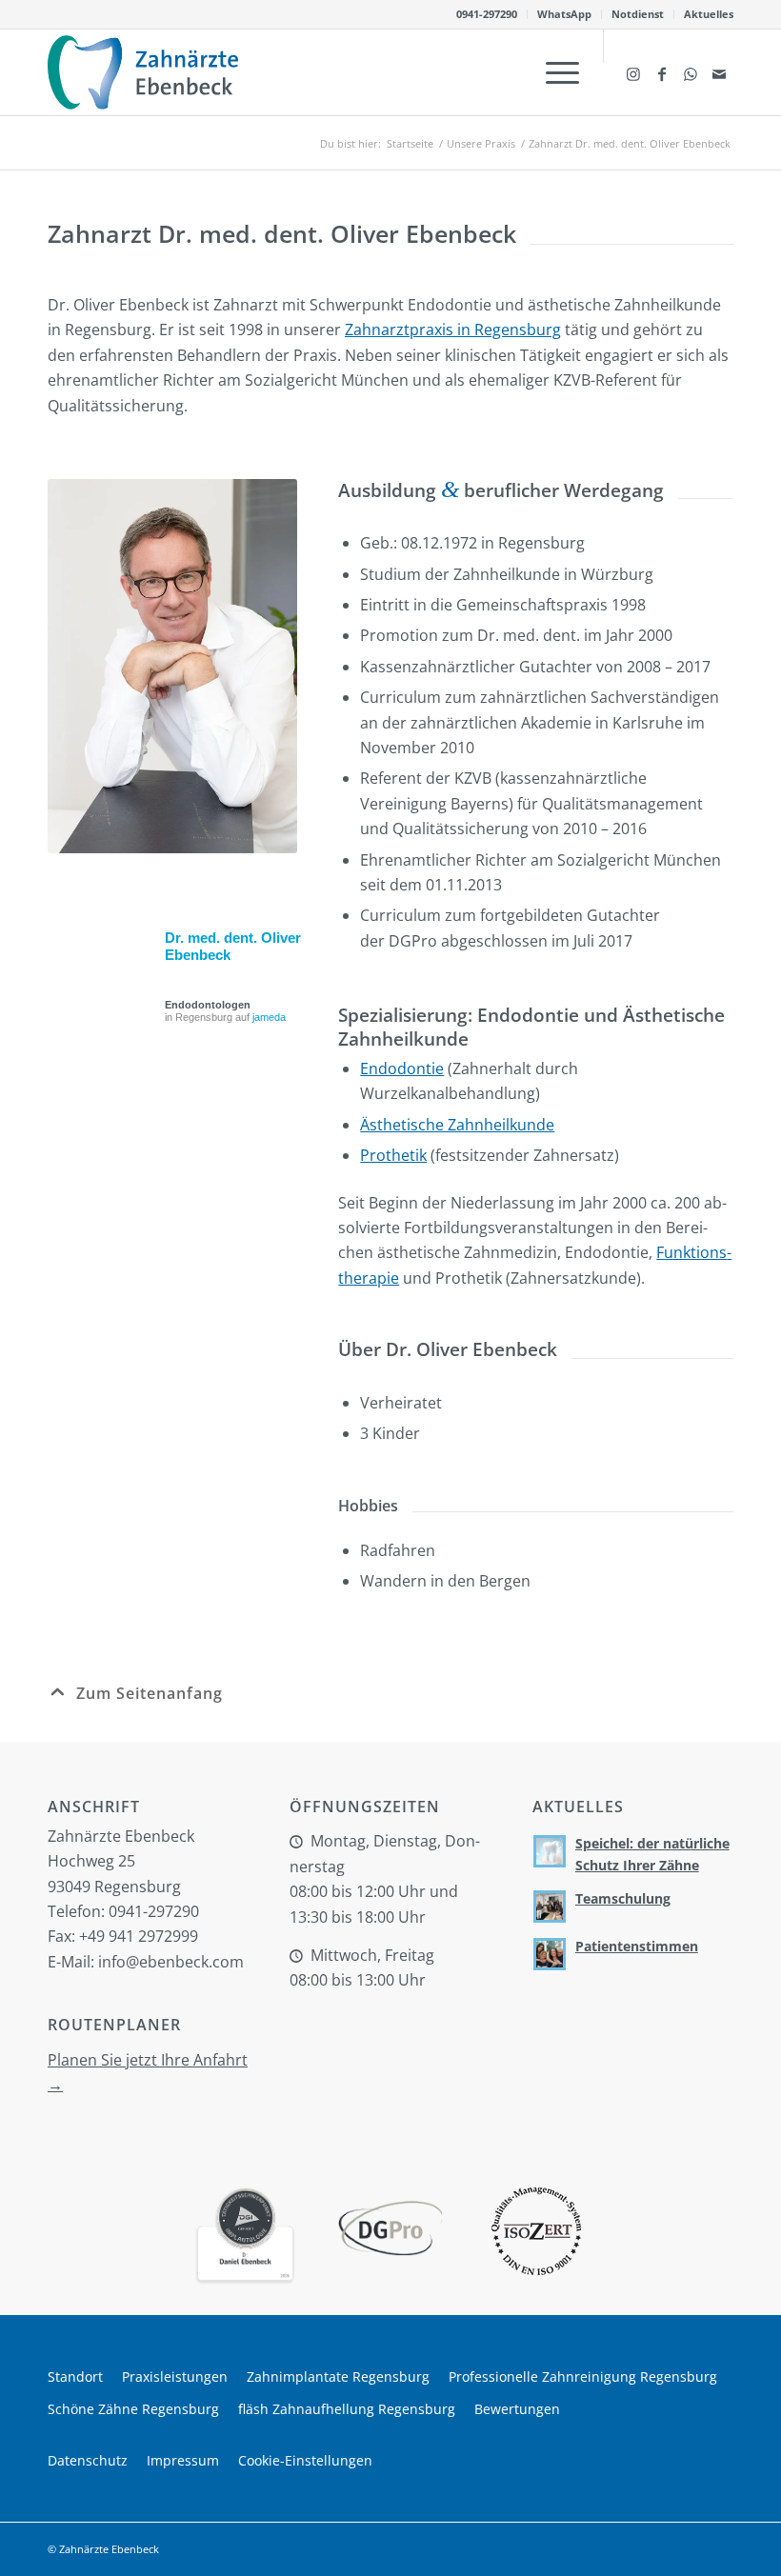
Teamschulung (623, 1898)
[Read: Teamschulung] (550, 1907)
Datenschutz (88, 2460)
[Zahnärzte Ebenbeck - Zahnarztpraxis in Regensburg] (143, 72)
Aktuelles (709, 14)
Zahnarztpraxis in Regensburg (453, 329)
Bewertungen (517, 2409)
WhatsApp (564, 14)
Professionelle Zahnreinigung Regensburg (583, 2376)
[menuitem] (487, 14)
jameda (269, 1017)
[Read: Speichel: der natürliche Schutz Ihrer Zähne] (550, 1851)
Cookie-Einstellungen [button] (305, 2460)
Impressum (183, 2460)
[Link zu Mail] (719, 72)
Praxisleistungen (175, 2376)
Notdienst (638, 14)
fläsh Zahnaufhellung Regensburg (347, 2409)
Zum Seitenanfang (150, 1693)
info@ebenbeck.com (171, 1962)
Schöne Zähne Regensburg (133, 2409)
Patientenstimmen (637, 1946)
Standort (75, 2376)
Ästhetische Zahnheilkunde (457, 1125)
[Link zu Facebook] (662, 72)
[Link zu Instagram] (633, 72)
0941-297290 (487, 14)
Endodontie (402, 1068)
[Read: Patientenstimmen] (550, 1954)
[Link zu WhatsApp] (691, 72)
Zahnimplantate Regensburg (338, 2376)
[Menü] (553, 72)
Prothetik (393, 1155)
